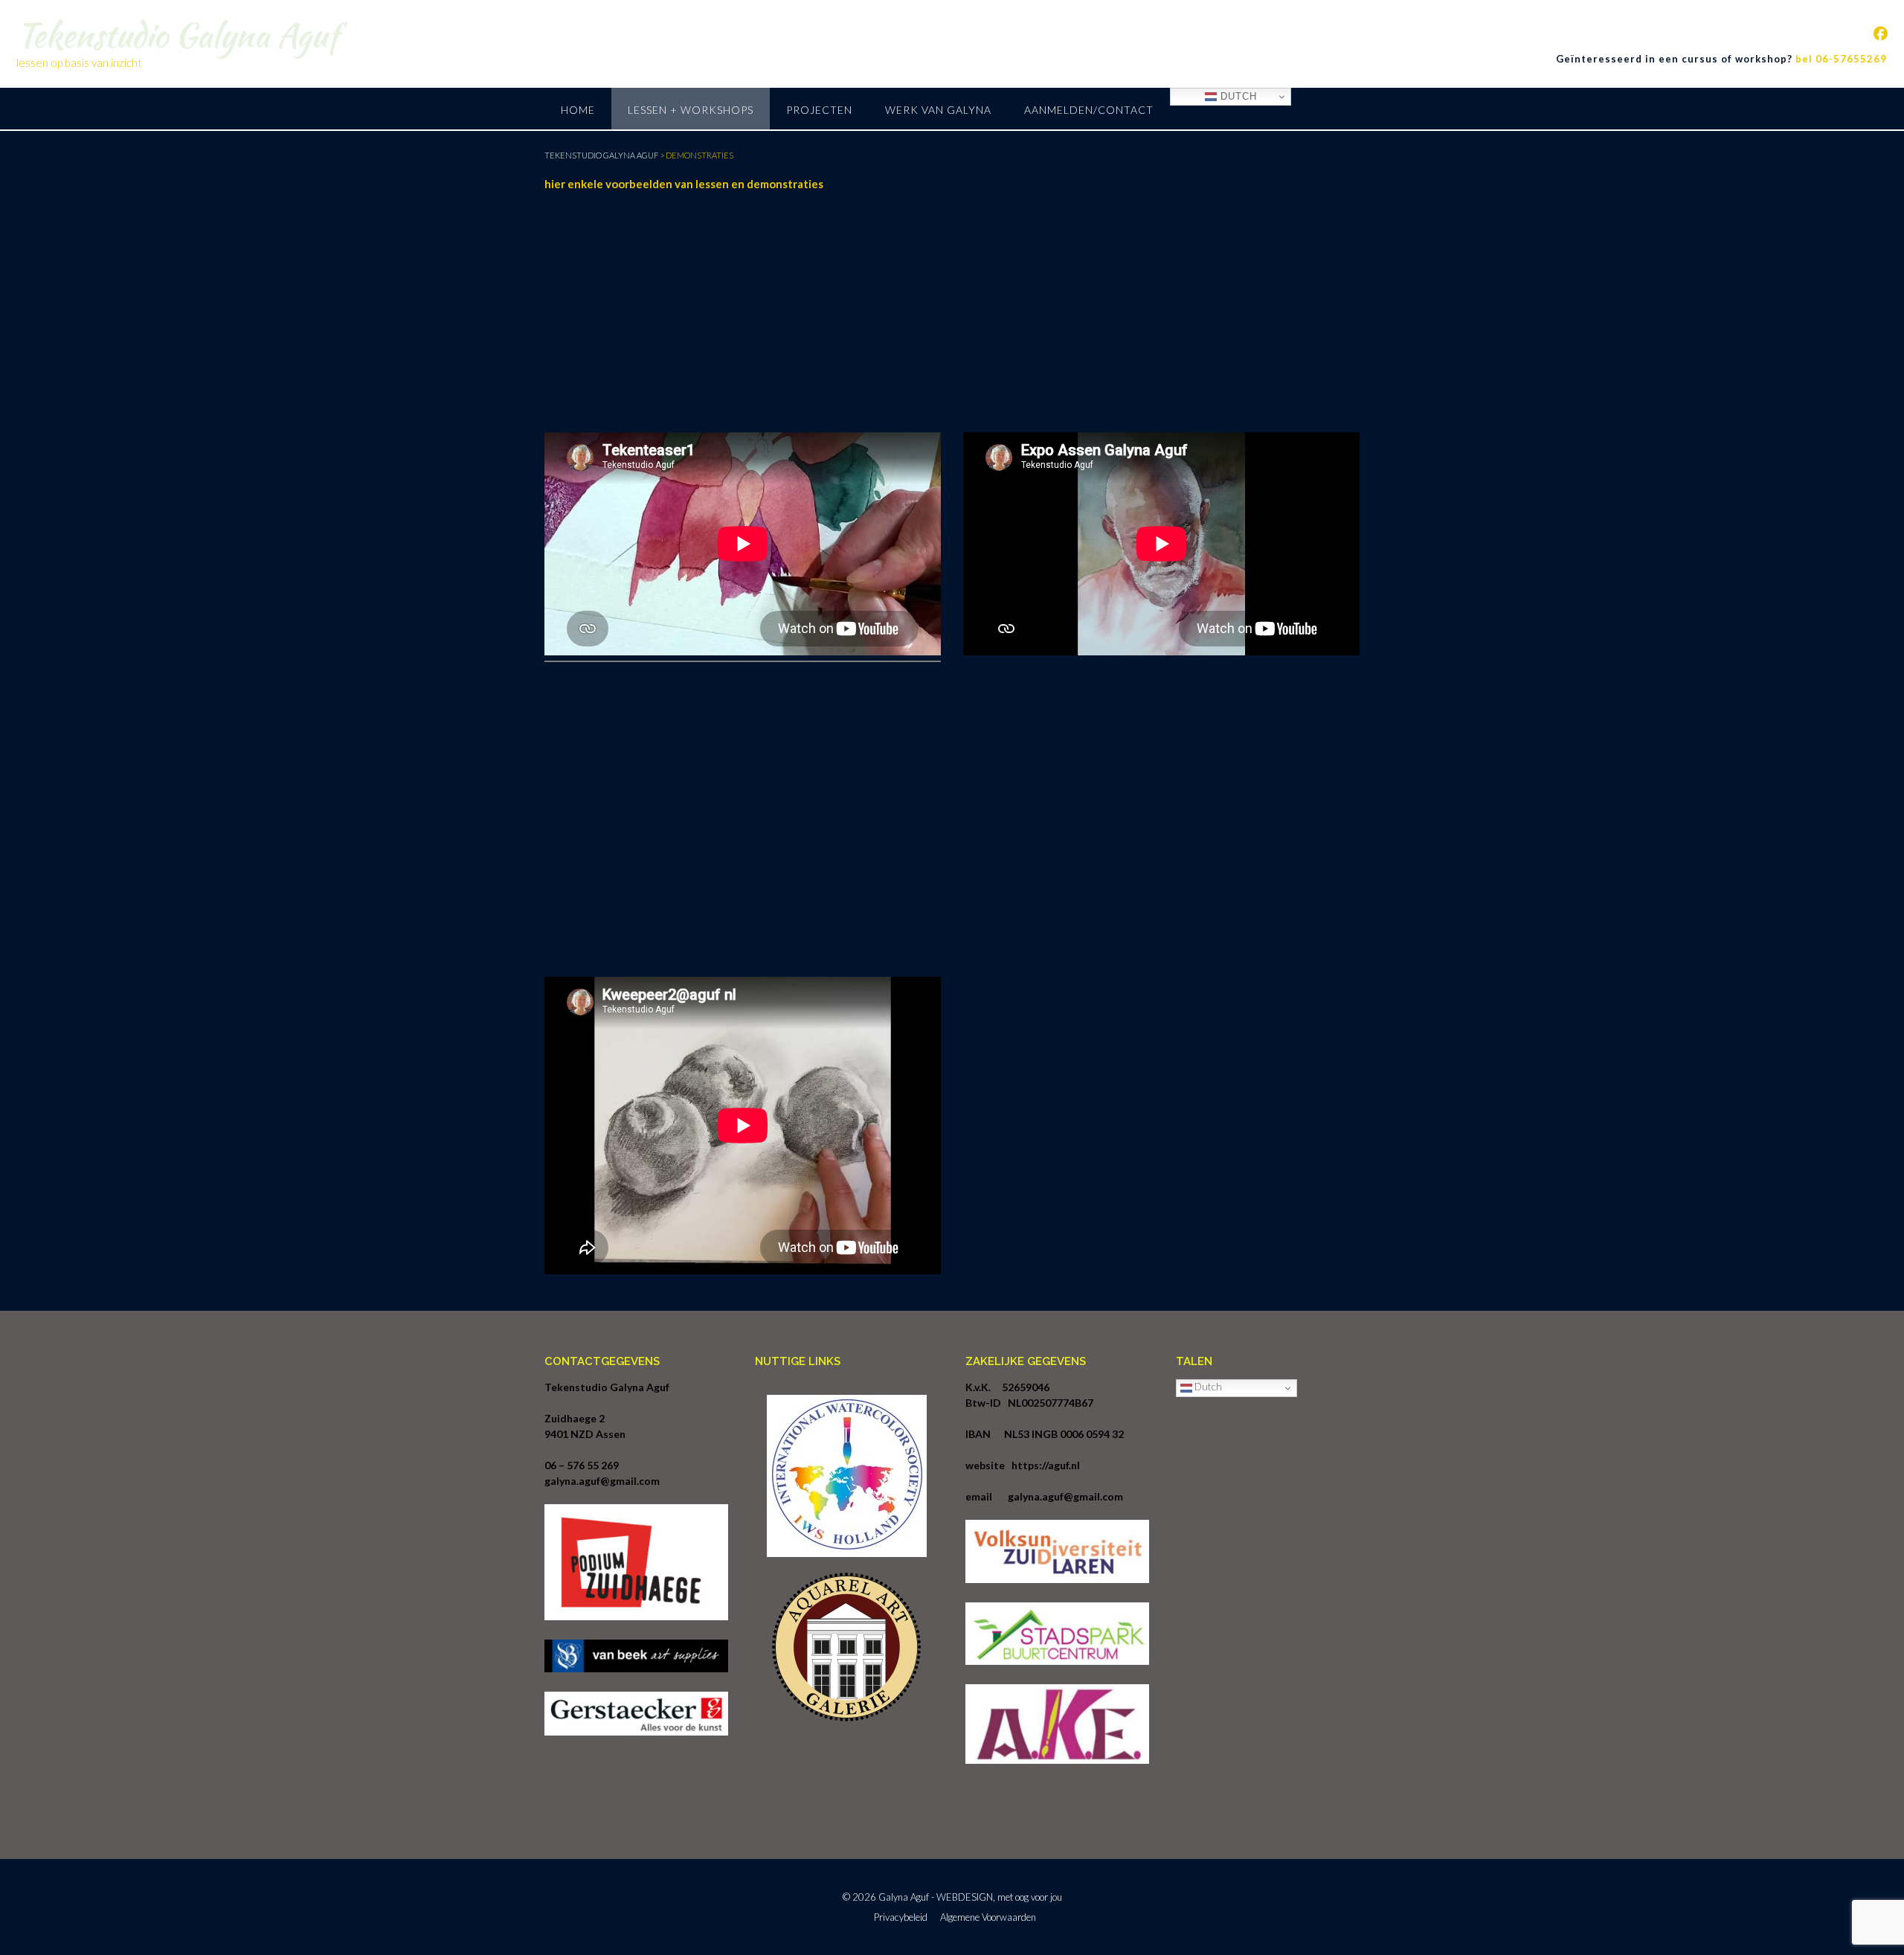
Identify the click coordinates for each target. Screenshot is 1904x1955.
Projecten (819, 110)
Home (578, 110)
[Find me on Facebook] (1881, 33)
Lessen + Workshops (691, 110)
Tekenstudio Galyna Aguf (177, 35)
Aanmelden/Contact (1089, 110)
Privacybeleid (901, 1917)
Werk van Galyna (938, 110)
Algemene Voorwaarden (988, 1917)
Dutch (1237, 96)
